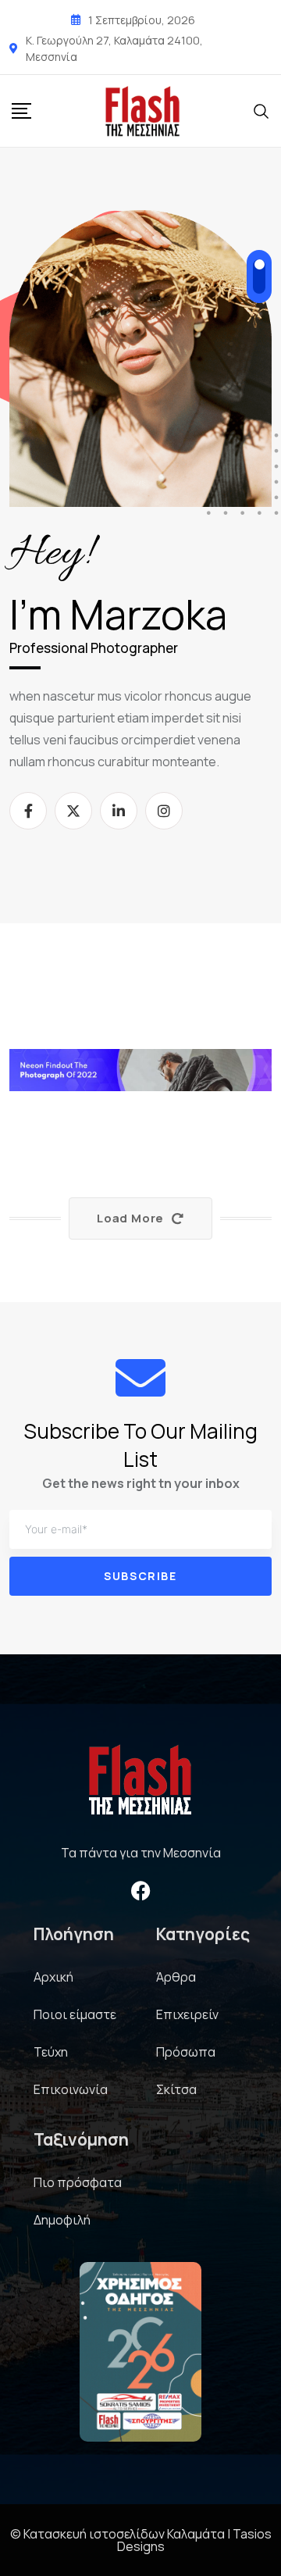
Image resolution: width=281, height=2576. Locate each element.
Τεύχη (51, 2052)
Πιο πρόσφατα (78, 2182)
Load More (130, 1218)
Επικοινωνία (71, 2089)
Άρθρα (176, 1977)
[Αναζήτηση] (261, 110)
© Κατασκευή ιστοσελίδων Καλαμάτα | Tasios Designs (141, 2540)
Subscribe (140, 1576)
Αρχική (53, 1977)
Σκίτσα (176, 2089)
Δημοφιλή (62, 2220)
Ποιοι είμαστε (75, 2014)
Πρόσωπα (186, 2052)
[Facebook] (140, 1891)
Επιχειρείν (187, 2014)
